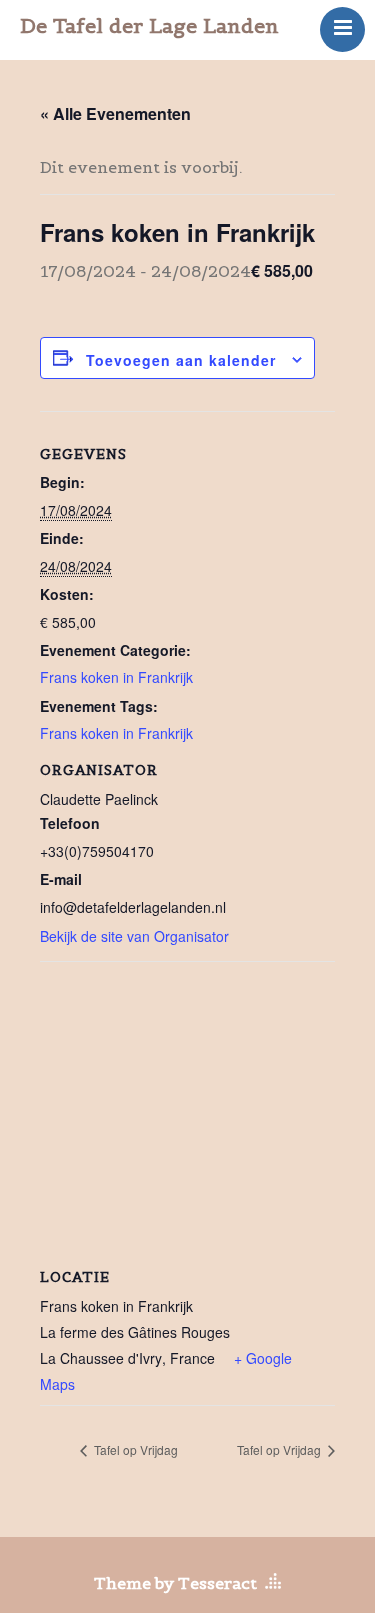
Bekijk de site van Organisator (134, 936)
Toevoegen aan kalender (181, 360)
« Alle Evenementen (115, 113)
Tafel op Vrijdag (134, 1449)
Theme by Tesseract (175, 1583)
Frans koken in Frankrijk (116, 677)
